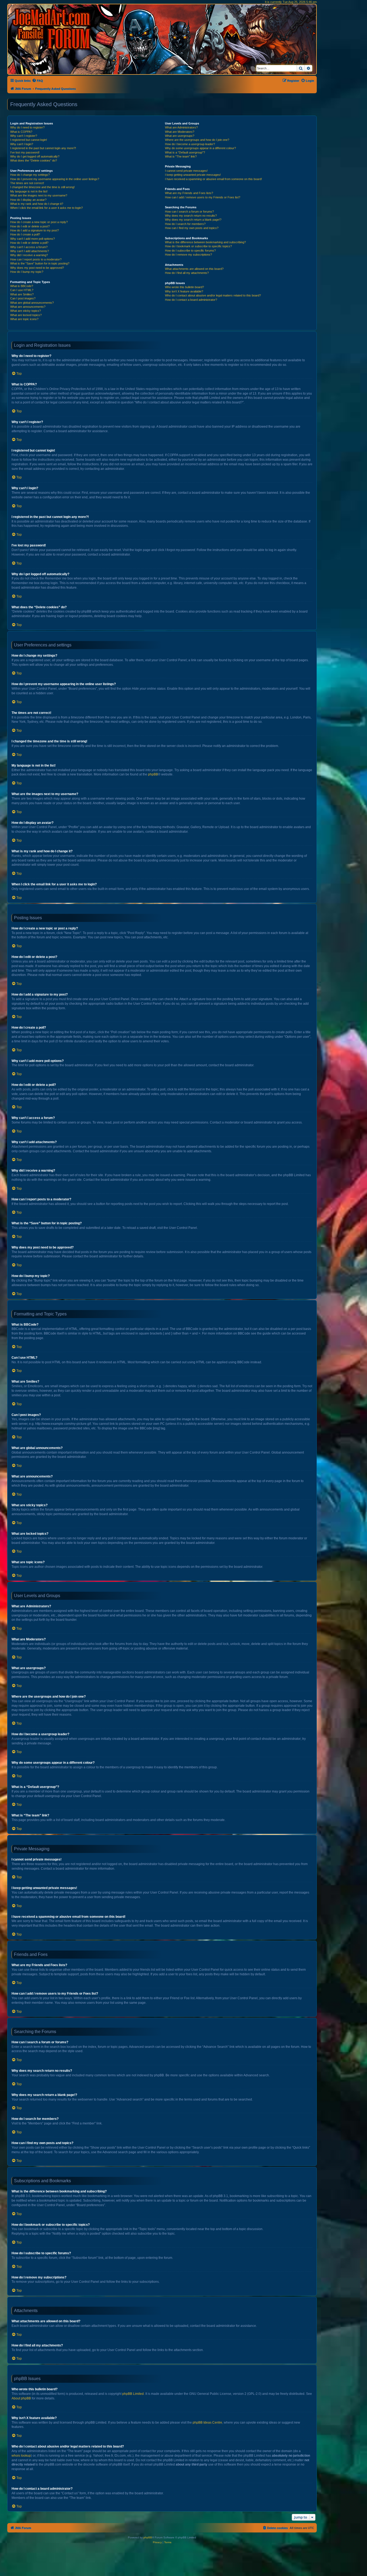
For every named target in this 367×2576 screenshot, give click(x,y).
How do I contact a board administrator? (191, 300)
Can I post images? (23, 298)
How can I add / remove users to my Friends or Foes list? (203, 197)
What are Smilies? (22, 294)
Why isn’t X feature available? (184, 291)
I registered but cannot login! (29, 140)
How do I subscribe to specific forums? (190, 251)
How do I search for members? (185, 224)
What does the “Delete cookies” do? (34, 160)
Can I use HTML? (22, 290)
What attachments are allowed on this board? (194, 269)
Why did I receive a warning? (29, 255)
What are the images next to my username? (39, 195)
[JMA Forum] (52, 29)
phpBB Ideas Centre (207, 2423)
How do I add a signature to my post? (35, 230)
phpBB (153, 774)
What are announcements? (28, 307)
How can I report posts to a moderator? (36, 259)
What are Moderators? (180, 132)
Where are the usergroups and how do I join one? (197, 140)
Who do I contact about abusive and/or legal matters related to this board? (213, 295)
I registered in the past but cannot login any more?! (43, 148)
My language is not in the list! (29, 191)
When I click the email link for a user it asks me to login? (46, 208)
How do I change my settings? (30, 175)
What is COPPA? (21, 132)
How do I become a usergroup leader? (190, 144)
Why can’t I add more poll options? (33, 239)
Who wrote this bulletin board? (184, 287)
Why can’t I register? (24, 136)
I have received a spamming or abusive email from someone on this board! (213, 179)
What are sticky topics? (26, 311)
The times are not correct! (27, 183)
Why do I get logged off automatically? (35, 156)
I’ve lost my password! (25, 152)
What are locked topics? (26, 315)
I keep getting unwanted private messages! (193, 175)
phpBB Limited (133, 2394)
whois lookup (21, 2456)
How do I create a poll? (25, 234)
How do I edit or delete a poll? (29, 243)
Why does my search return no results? (191, 216)
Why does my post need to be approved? (37, 268)
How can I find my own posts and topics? (192, 228)
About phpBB (21, 2398)
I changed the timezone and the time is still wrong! (42, 187)
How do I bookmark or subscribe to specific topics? (198, 246)
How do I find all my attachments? (187, 273)
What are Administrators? (181, 127)
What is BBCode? (22, 286)
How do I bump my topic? (27, 272)
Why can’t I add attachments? (30, 251)
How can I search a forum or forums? (189, 212)
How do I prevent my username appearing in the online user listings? (55, 179)
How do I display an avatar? (28, 200)
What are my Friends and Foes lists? (189, 193)
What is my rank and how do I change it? (37, 204)
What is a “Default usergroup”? (185, 152)
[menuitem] (37, 81)
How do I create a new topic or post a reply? (39, 222)
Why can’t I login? (22, 144)
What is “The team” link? (181, 156)
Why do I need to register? (27, 127)
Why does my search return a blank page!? (193, 220)
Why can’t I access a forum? (29, 247)
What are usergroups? (180, 136)
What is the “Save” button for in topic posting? (40, 263)
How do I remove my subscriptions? (188, 255)
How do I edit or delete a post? (30, 226)
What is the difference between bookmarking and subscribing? (205, 242)
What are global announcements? (32, 303)
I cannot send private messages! (186, 171)
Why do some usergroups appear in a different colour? (200, 148)
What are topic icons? (24, 319)
